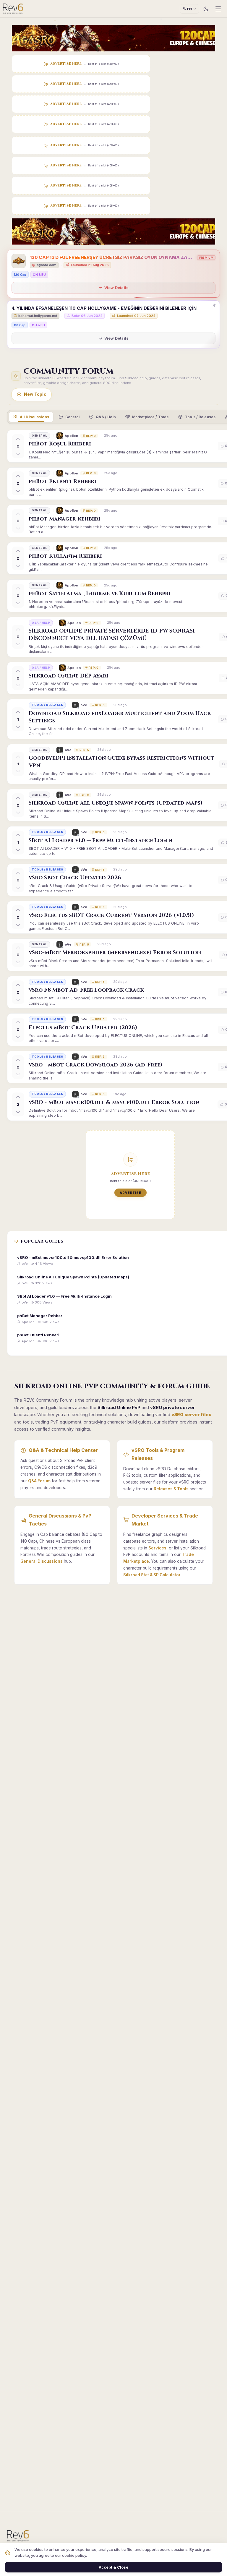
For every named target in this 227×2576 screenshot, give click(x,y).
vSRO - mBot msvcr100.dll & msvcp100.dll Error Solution (114, 1102)
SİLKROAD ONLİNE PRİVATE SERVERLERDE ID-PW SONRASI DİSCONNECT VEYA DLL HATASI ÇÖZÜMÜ (112, 635)
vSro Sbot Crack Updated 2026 (75, 878)
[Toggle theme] (206, 9)
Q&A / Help (106, 417)
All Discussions (34, 417)
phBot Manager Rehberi (65, 519)
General (72, 417)
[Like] (18, 439)
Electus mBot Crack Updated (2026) (83, 1028)
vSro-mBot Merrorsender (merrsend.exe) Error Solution (115, 953)
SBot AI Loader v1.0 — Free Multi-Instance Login (100, 840)
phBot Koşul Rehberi (60, 444)
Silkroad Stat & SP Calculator (152, 1575)
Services (157, 1548)
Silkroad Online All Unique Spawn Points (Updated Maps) (116, 803)
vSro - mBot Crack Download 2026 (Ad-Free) (95, 1065)
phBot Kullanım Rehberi (65, 556)
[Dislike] (18, 453)
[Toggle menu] (218, 9)
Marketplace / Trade (150, 417)
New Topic (35, 394)
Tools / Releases (200, 417)
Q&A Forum (39, 1481)
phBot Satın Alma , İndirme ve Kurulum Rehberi (100, 594)
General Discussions (42, 1561)
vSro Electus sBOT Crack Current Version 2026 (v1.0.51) (111, 915)
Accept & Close (113, 2567)
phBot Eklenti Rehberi (63, 481)
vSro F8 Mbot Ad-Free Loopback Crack (86, 990)
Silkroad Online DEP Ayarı (69, 676)
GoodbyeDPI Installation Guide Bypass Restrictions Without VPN (121, 762)
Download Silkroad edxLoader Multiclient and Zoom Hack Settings (120, 717)
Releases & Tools (171, 1489)
